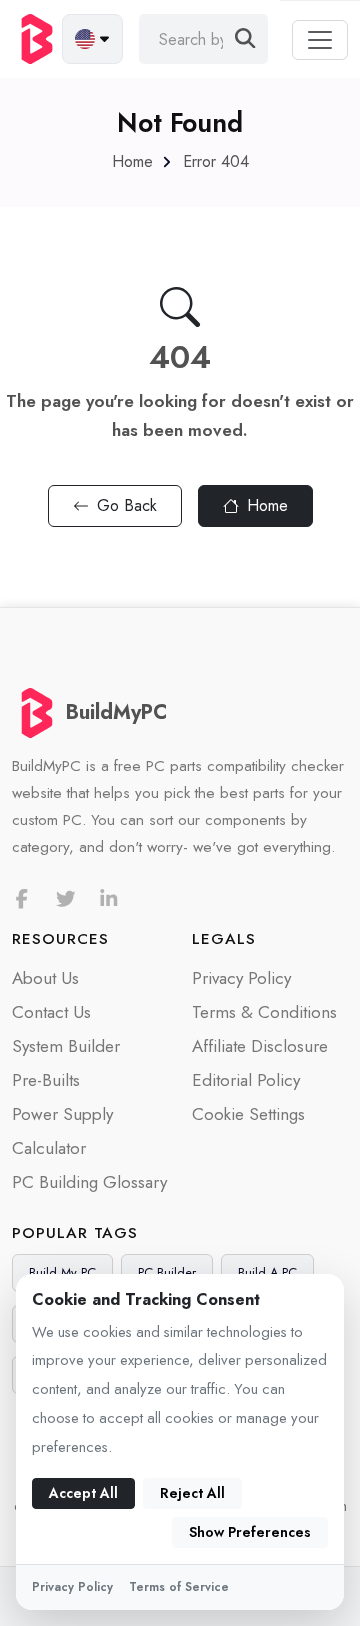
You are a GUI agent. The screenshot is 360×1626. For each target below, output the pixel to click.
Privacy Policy (241, 978)
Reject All (192, 1493)
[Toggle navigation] (320, 40)
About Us (45, 978)
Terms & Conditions (264, 1012)
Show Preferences (250, 1532)
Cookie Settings (248, 1114)
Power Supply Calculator (62, 1131)
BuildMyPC (116, 712)
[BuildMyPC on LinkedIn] (109, 899)
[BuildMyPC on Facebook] (22, 899)
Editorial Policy (246, 1080)
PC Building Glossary (89, 1182)
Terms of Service (179, 1587)
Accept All (83, 1493)
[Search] (245, 39)
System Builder (66, 1046)
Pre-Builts (46, 1080)
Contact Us (51, 1012)
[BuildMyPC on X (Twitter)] (66, 899)
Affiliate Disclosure (260, 1046)
